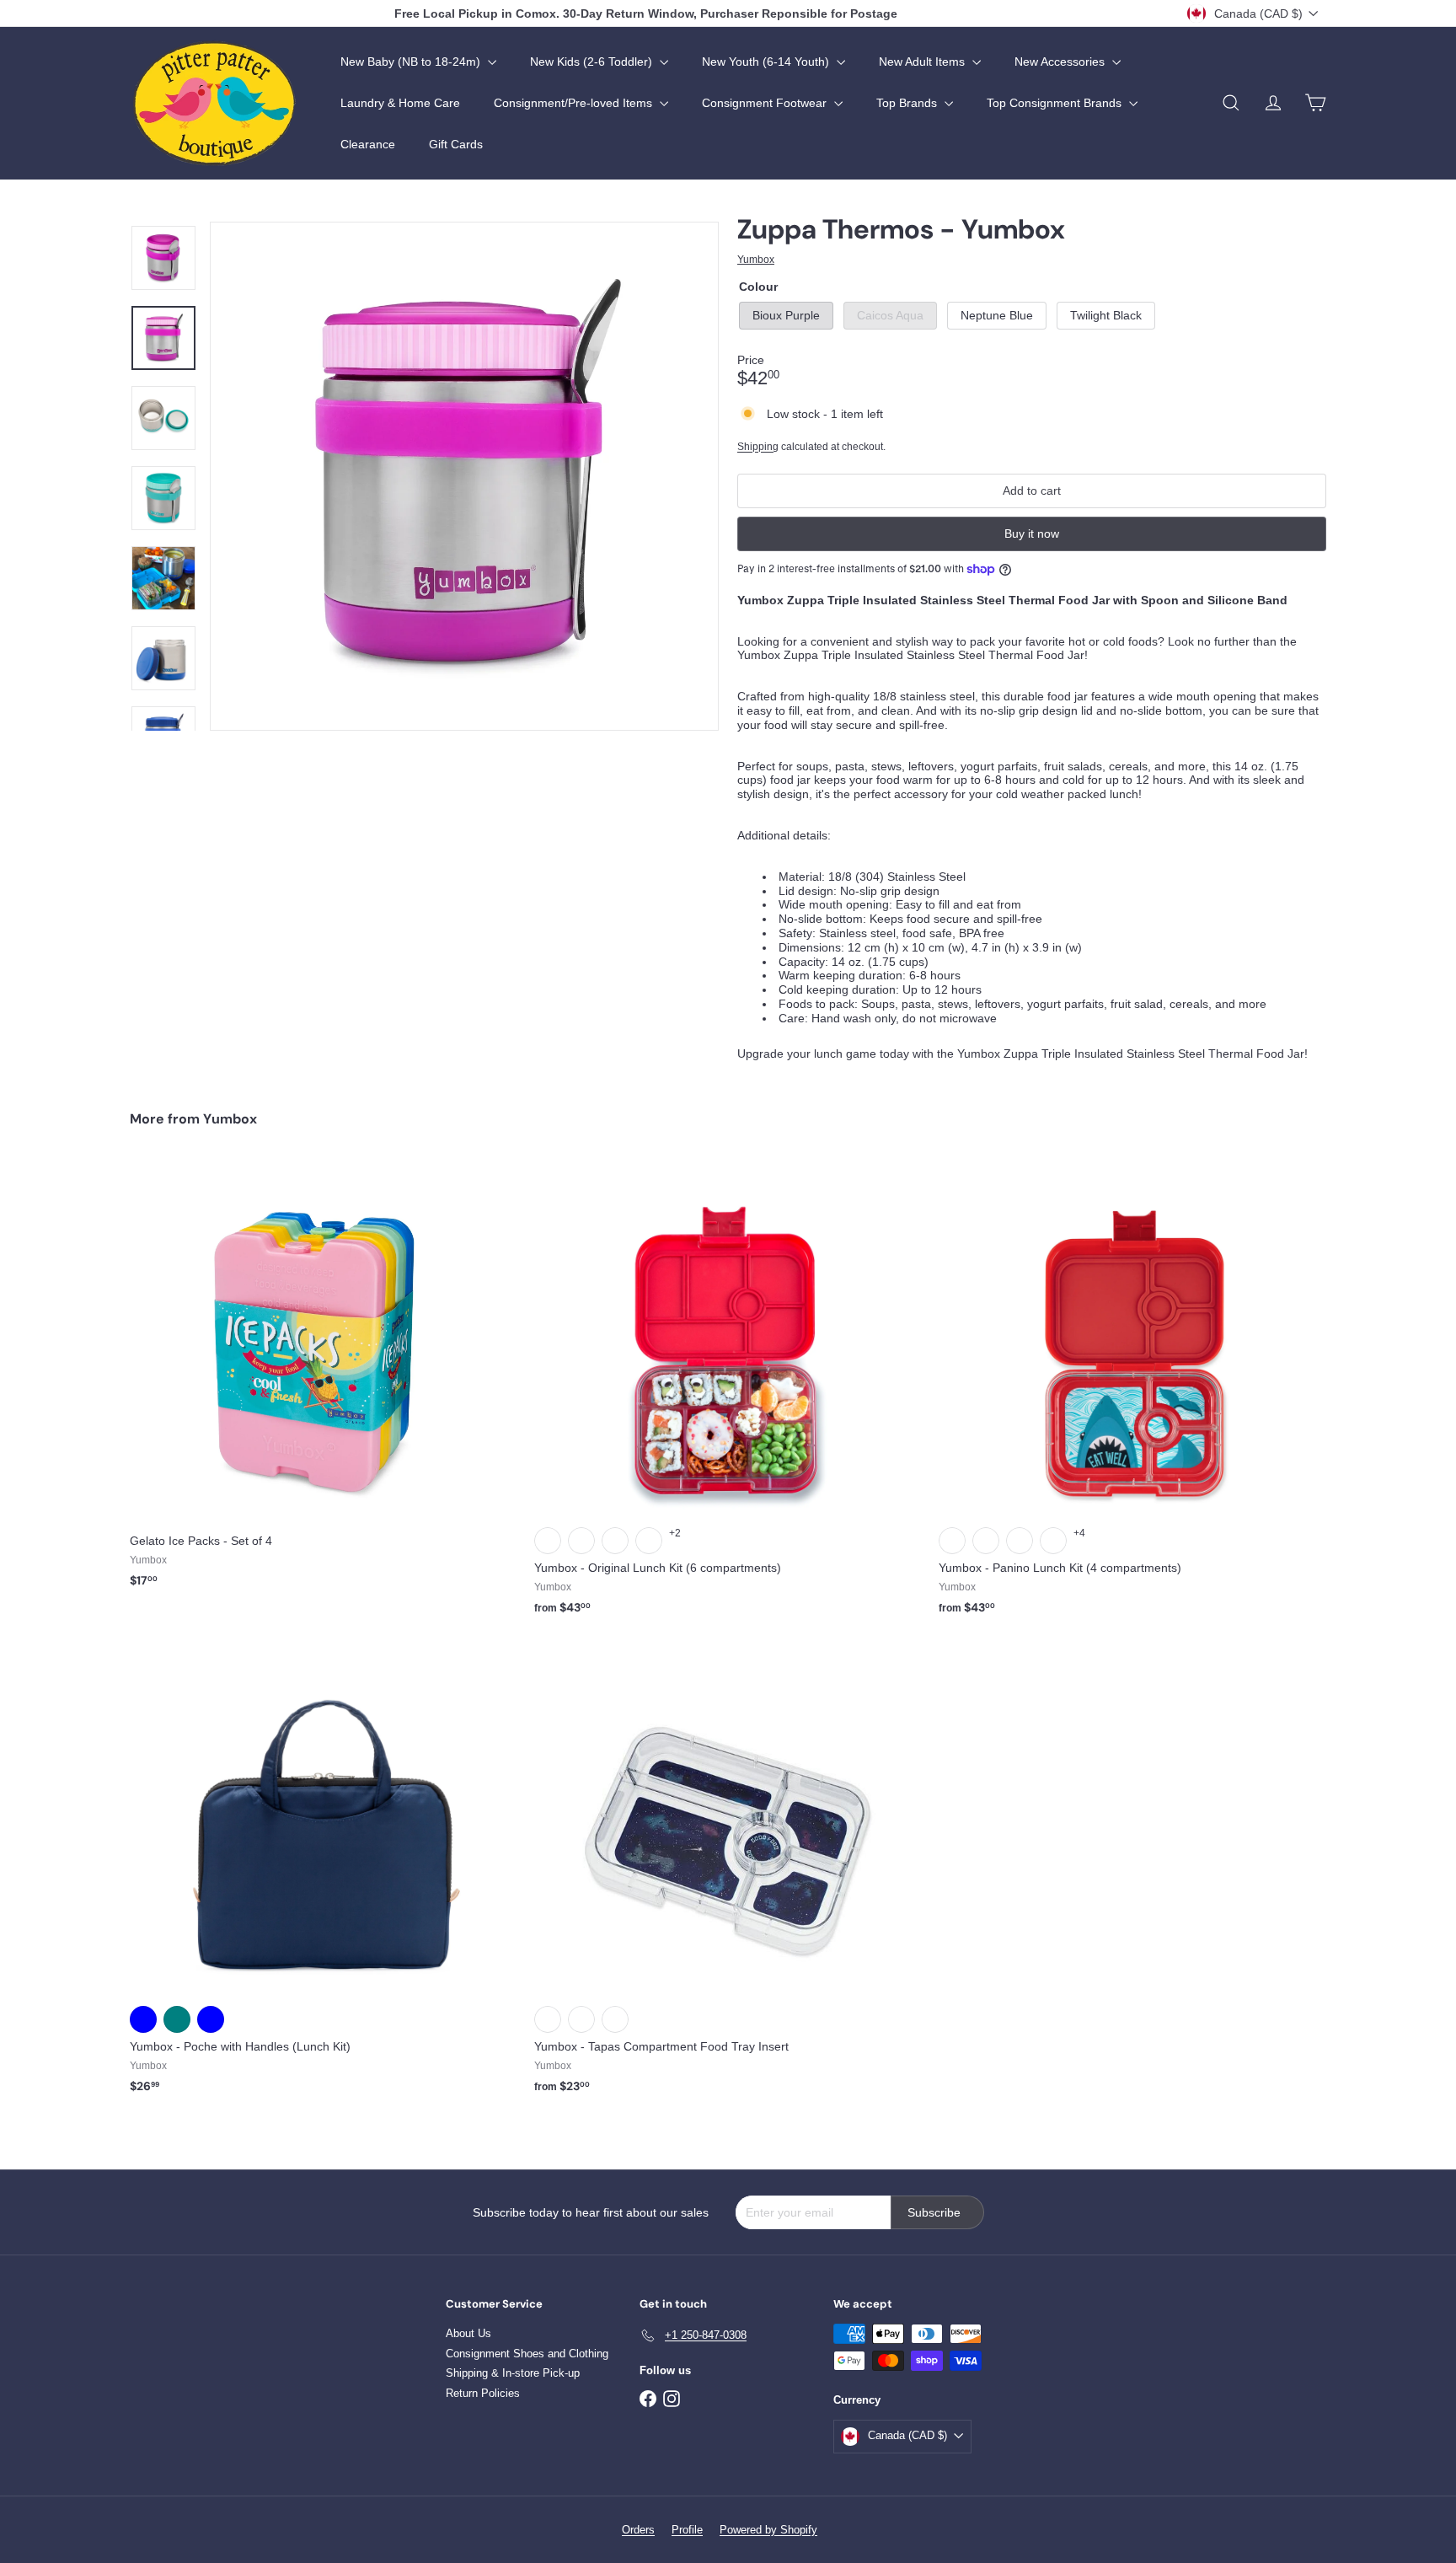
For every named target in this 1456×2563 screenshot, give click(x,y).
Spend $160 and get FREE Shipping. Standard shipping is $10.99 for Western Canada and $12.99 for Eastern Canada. (646, 13)
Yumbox (230, 1119)
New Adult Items (923, 62)
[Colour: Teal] (177, 2019)
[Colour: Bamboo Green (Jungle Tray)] (548, 1541)
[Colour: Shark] (581, 2019)
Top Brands (908, 103)
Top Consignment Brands (1056, 103)
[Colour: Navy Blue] (143, 2019)
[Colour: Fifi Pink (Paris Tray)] (581, 1541)
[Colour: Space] (615, 2019)
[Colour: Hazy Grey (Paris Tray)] (615, 1541)
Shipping (758, 447)
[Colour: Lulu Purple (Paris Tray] (649, 1541)
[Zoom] (464, 476)
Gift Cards (456, 144)
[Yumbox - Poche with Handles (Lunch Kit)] (324, 1875)
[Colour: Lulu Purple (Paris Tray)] (1020, 1541)
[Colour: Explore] (548, 2019)
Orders (638, 2530)
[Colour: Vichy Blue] (211, 2019)
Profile (687, 2530)
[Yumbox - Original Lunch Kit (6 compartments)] (728, 1397)
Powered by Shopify (768, 2530)
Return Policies (483, 2393)
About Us (468, 2333)
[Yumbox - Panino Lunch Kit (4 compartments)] (1132, 1397)
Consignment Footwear (766, 103)
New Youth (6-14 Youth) (767, 62)
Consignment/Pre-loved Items (575, 103)
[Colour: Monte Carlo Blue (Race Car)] (1053, 1541)
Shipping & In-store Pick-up (513, 2373)
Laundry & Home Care (400, 103)
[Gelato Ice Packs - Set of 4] (324, 1383)
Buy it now (1032, 534)
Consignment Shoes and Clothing (527, 2354)
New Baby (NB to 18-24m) (412, 62)
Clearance (368, 144)
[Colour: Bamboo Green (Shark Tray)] (952, 1541)
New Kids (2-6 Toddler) (593, 62)
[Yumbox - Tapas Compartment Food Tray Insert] (728, 1875)
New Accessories (1061, 62)
